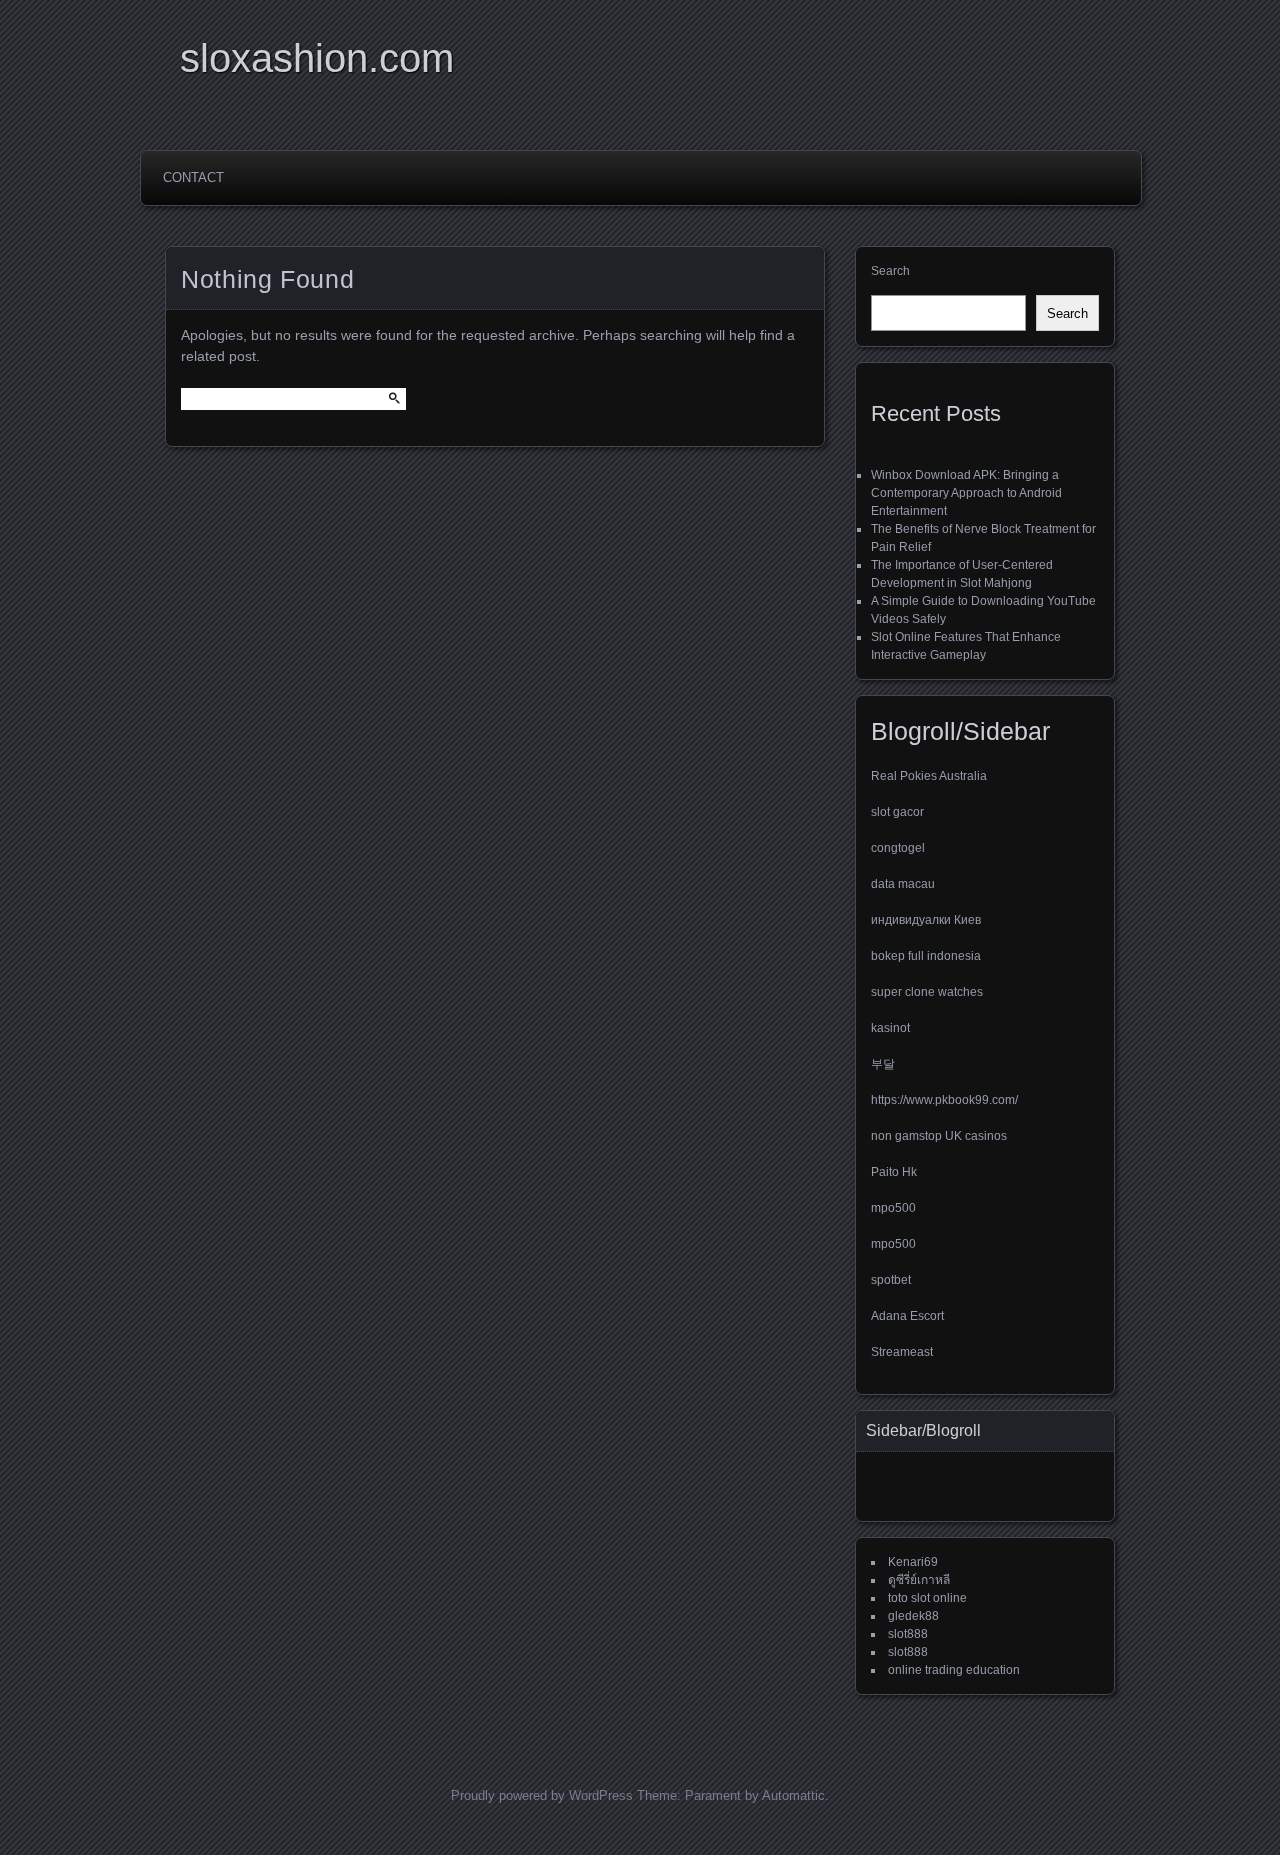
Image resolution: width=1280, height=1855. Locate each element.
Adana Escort (907, 1316)
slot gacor (897, 812)
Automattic (793, 1795)
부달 (883, 1064)
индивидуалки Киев (926, 920)
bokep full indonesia (926, 956)
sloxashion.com (317, 58)
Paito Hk (894, 1172)
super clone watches (927, 992)
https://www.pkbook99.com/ (944, 1100)
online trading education (954, 1670)
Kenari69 (913, 1562)
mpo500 (893, 1208)
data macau (903, 884)
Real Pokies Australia (929, 776)
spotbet (891, 1280)
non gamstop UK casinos (939, 1136)
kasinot (890, 1028)
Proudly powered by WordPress (542, 1795)
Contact (193, 177)
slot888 (908, 1634)
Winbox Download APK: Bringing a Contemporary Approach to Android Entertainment (966, 493)
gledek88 (913, 1616)
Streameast (902, 1352)
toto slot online (927, 1598)
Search (890, 271)
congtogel (898, 848)
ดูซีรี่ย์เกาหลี (919, 1580)
